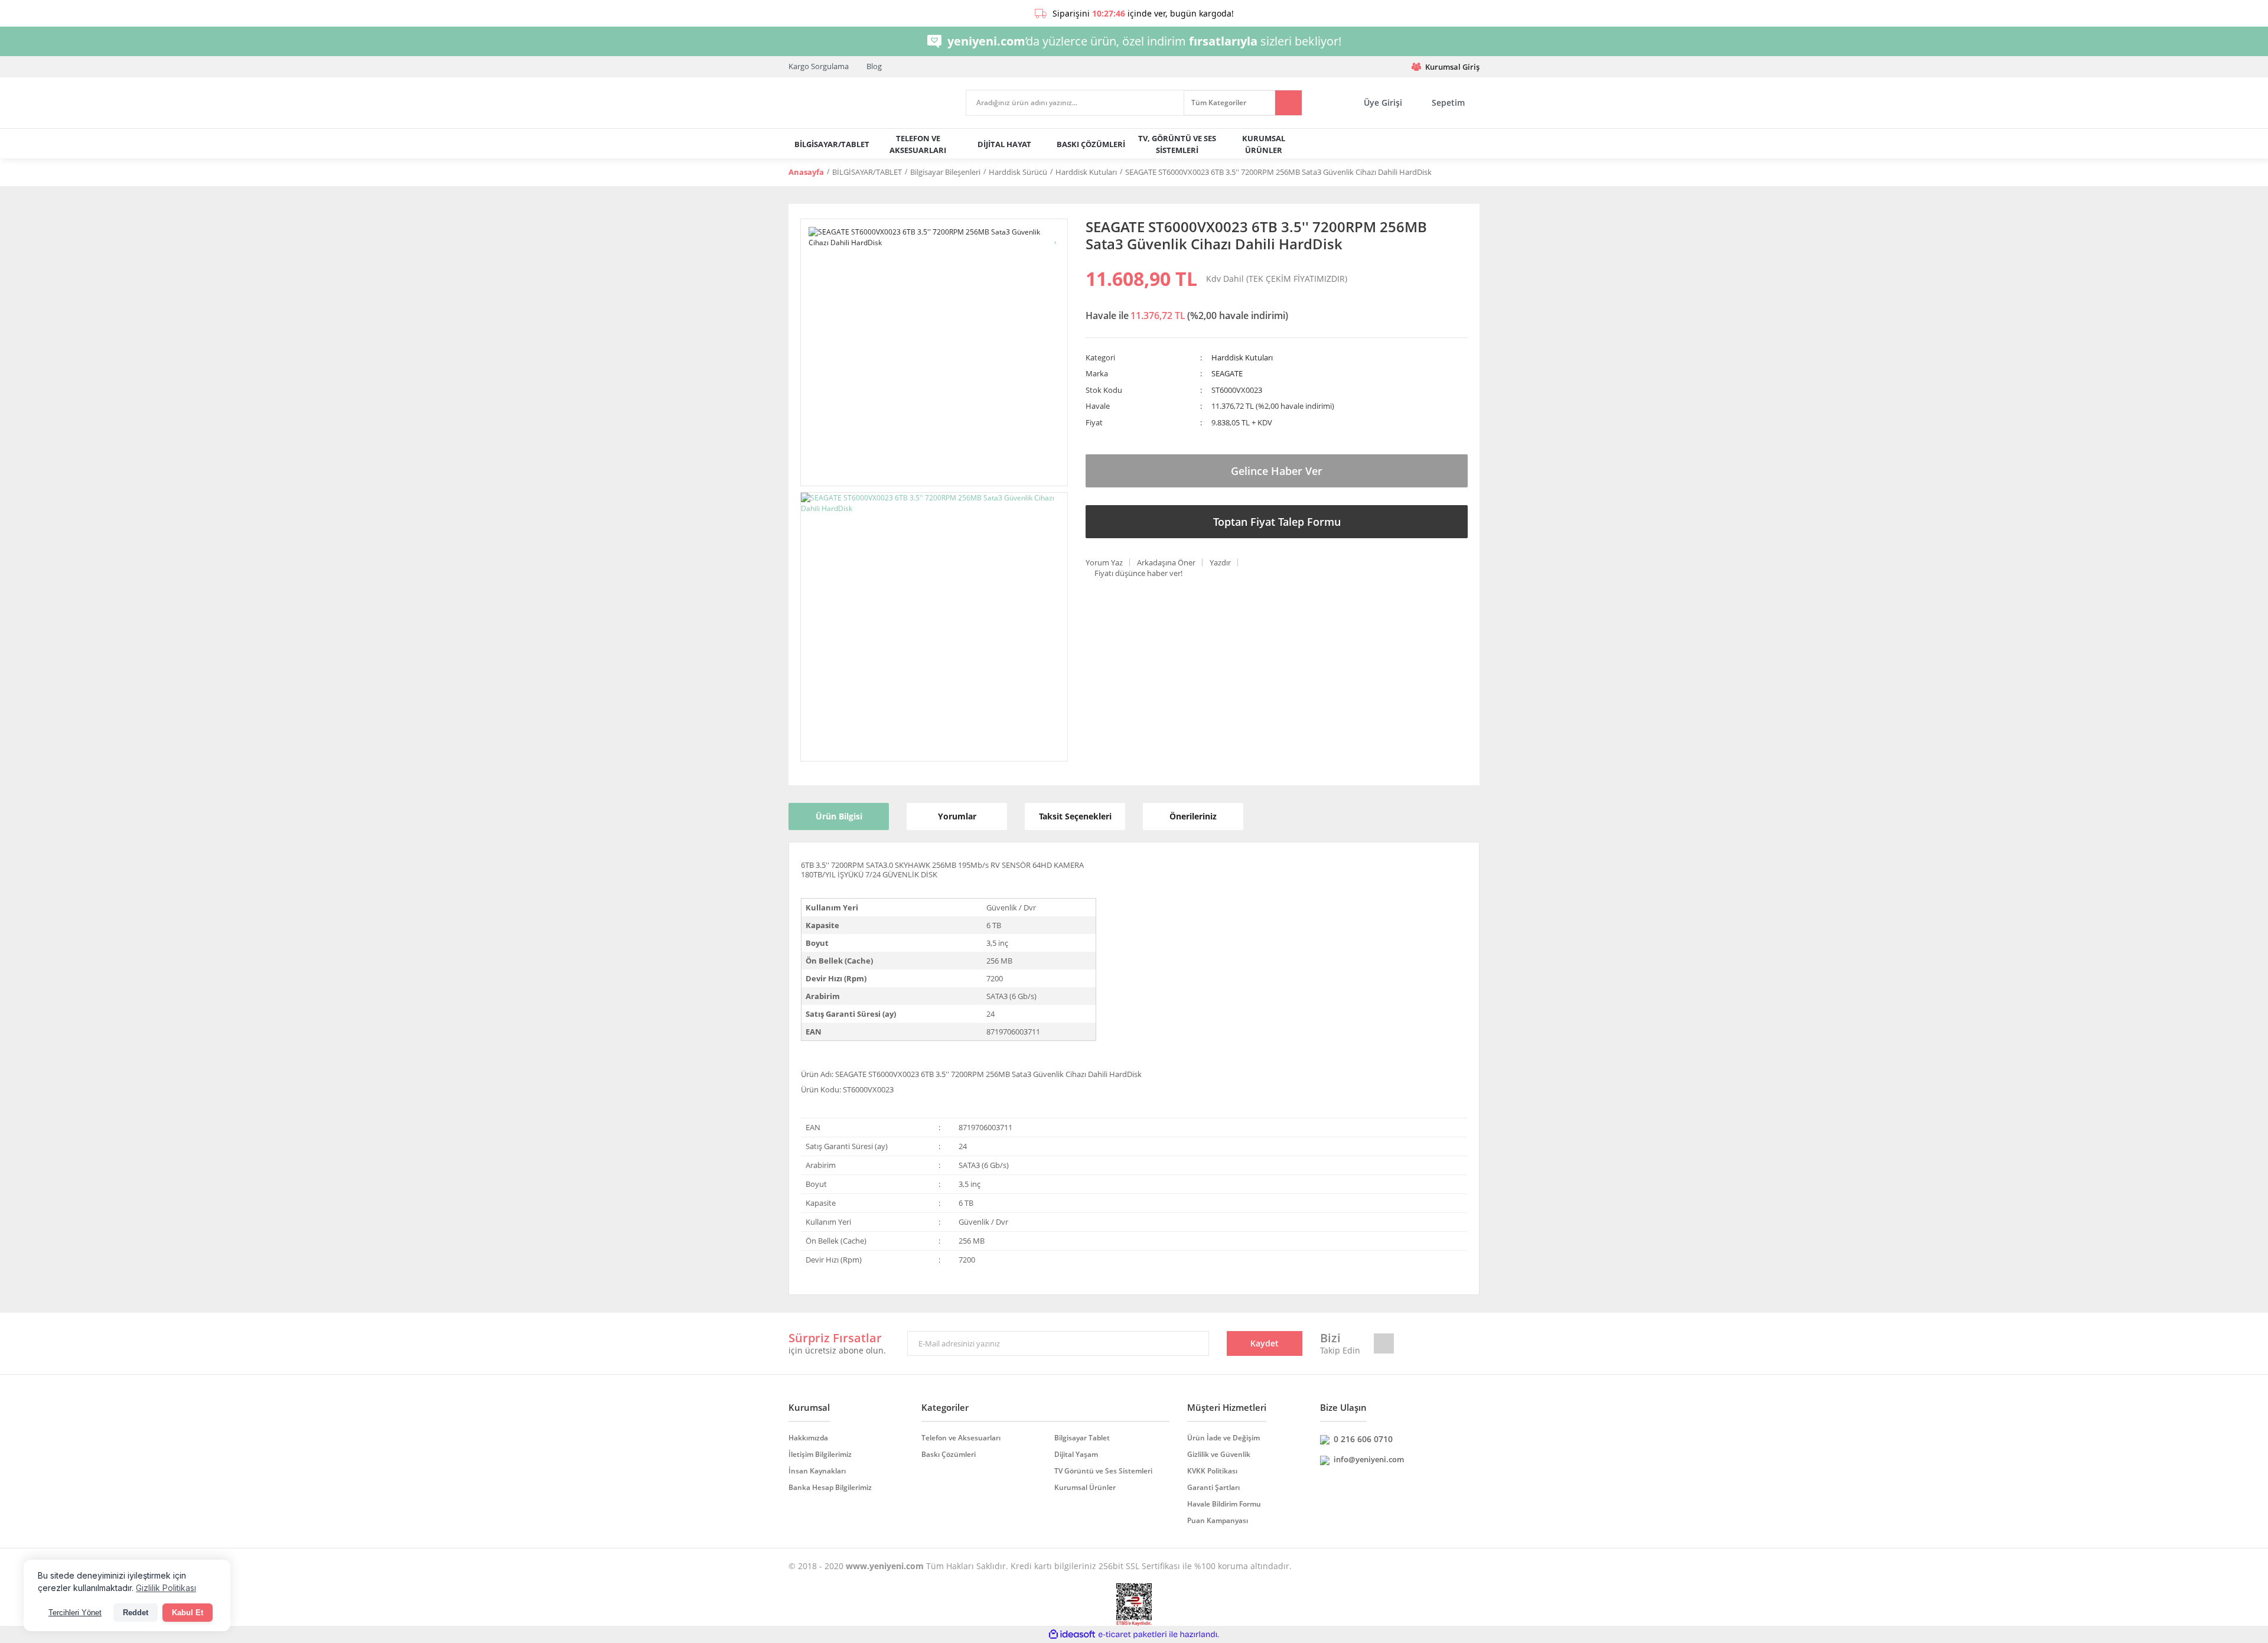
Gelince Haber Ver (1277, 471)
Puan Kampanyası (1218, 1520)
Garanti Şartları (1213, 1487)
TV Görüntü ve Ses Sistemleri (1103, 1471)
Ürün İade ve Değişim (1223, 1438)
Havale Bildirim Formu (1224, 1504)
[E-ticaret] (1133, 1635)
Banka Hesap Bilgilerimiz (830, 1487)
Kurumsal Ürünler (1085, 1487)
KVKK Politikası (1212, 1471)
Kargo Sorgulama (819, 66)
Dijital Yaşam (1076, 1454)
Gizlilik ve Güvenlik (1219, 1454)
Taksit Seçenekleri (1075, 816)
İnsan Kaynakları (817, 1471)
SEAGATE (1227, 373)
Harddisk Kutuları (1242, 357)
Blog (874, 66)
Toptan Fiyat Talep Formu (1277, 522)
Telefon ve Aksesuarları (961, 1438)
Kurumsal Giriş (1452, 67)
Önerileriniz (1193, 816)
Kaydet (1265, 1343)
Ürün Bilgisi (839, 816)
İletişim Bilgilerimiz (820, 1454)
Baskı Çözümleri (949, 1454)
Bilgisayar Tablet (1082, 1438)
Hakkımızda (808, 1438)
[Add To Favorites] (1056, 237)
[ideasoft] (1072, 1635)
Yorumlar (957, 816)
